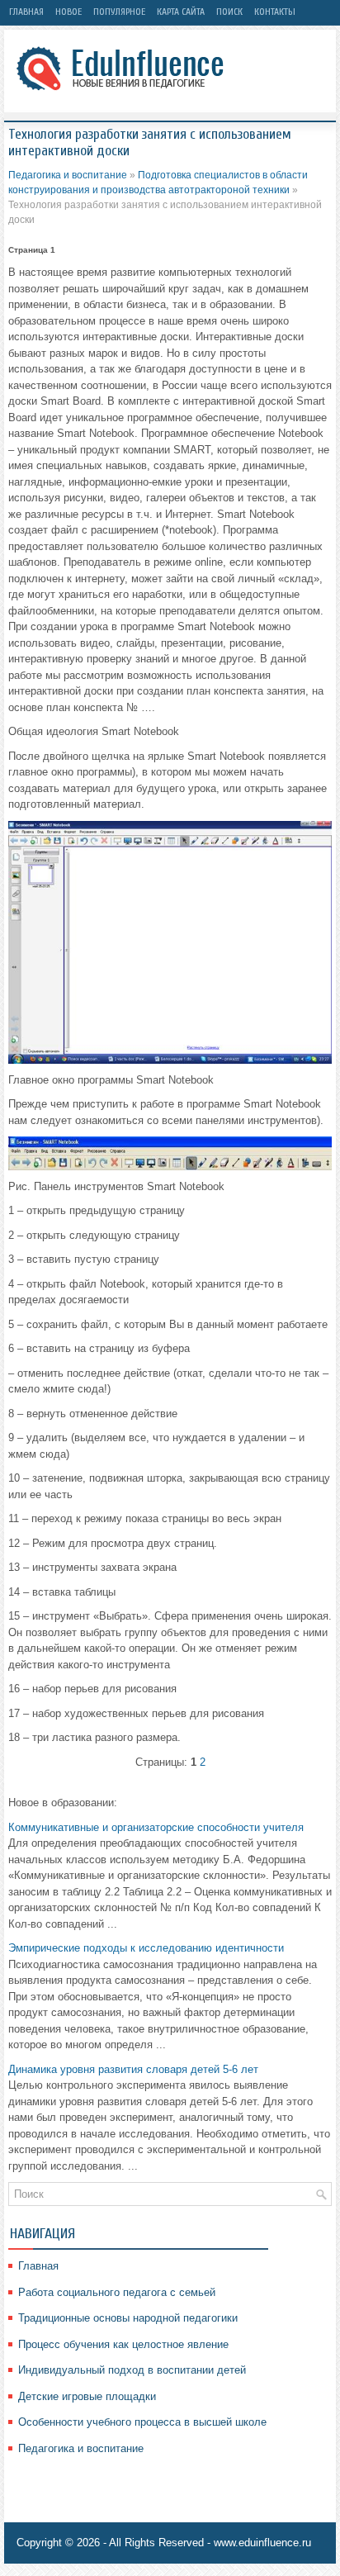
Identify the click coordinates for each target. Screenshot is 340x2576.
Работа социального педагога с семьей (117, 2292)
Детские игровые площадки (87, 2396)
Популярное (119, 12)
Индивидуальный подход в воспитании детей (132, 2370)
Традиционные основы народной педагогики (128, 2318)
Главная (26, 12)
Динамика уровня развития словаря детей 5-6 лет (133, 2069)
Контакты (275, 12)
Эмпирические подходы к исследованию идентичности (146, 1948)
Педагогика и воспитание (68, 175)
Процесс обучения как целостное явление (123, 2344)
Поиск (229, 12)
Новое (68, 12)
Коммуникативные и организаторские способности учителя (156, 1827)
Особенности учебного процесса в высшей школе (142, 2422)
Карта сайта (181, 12)
